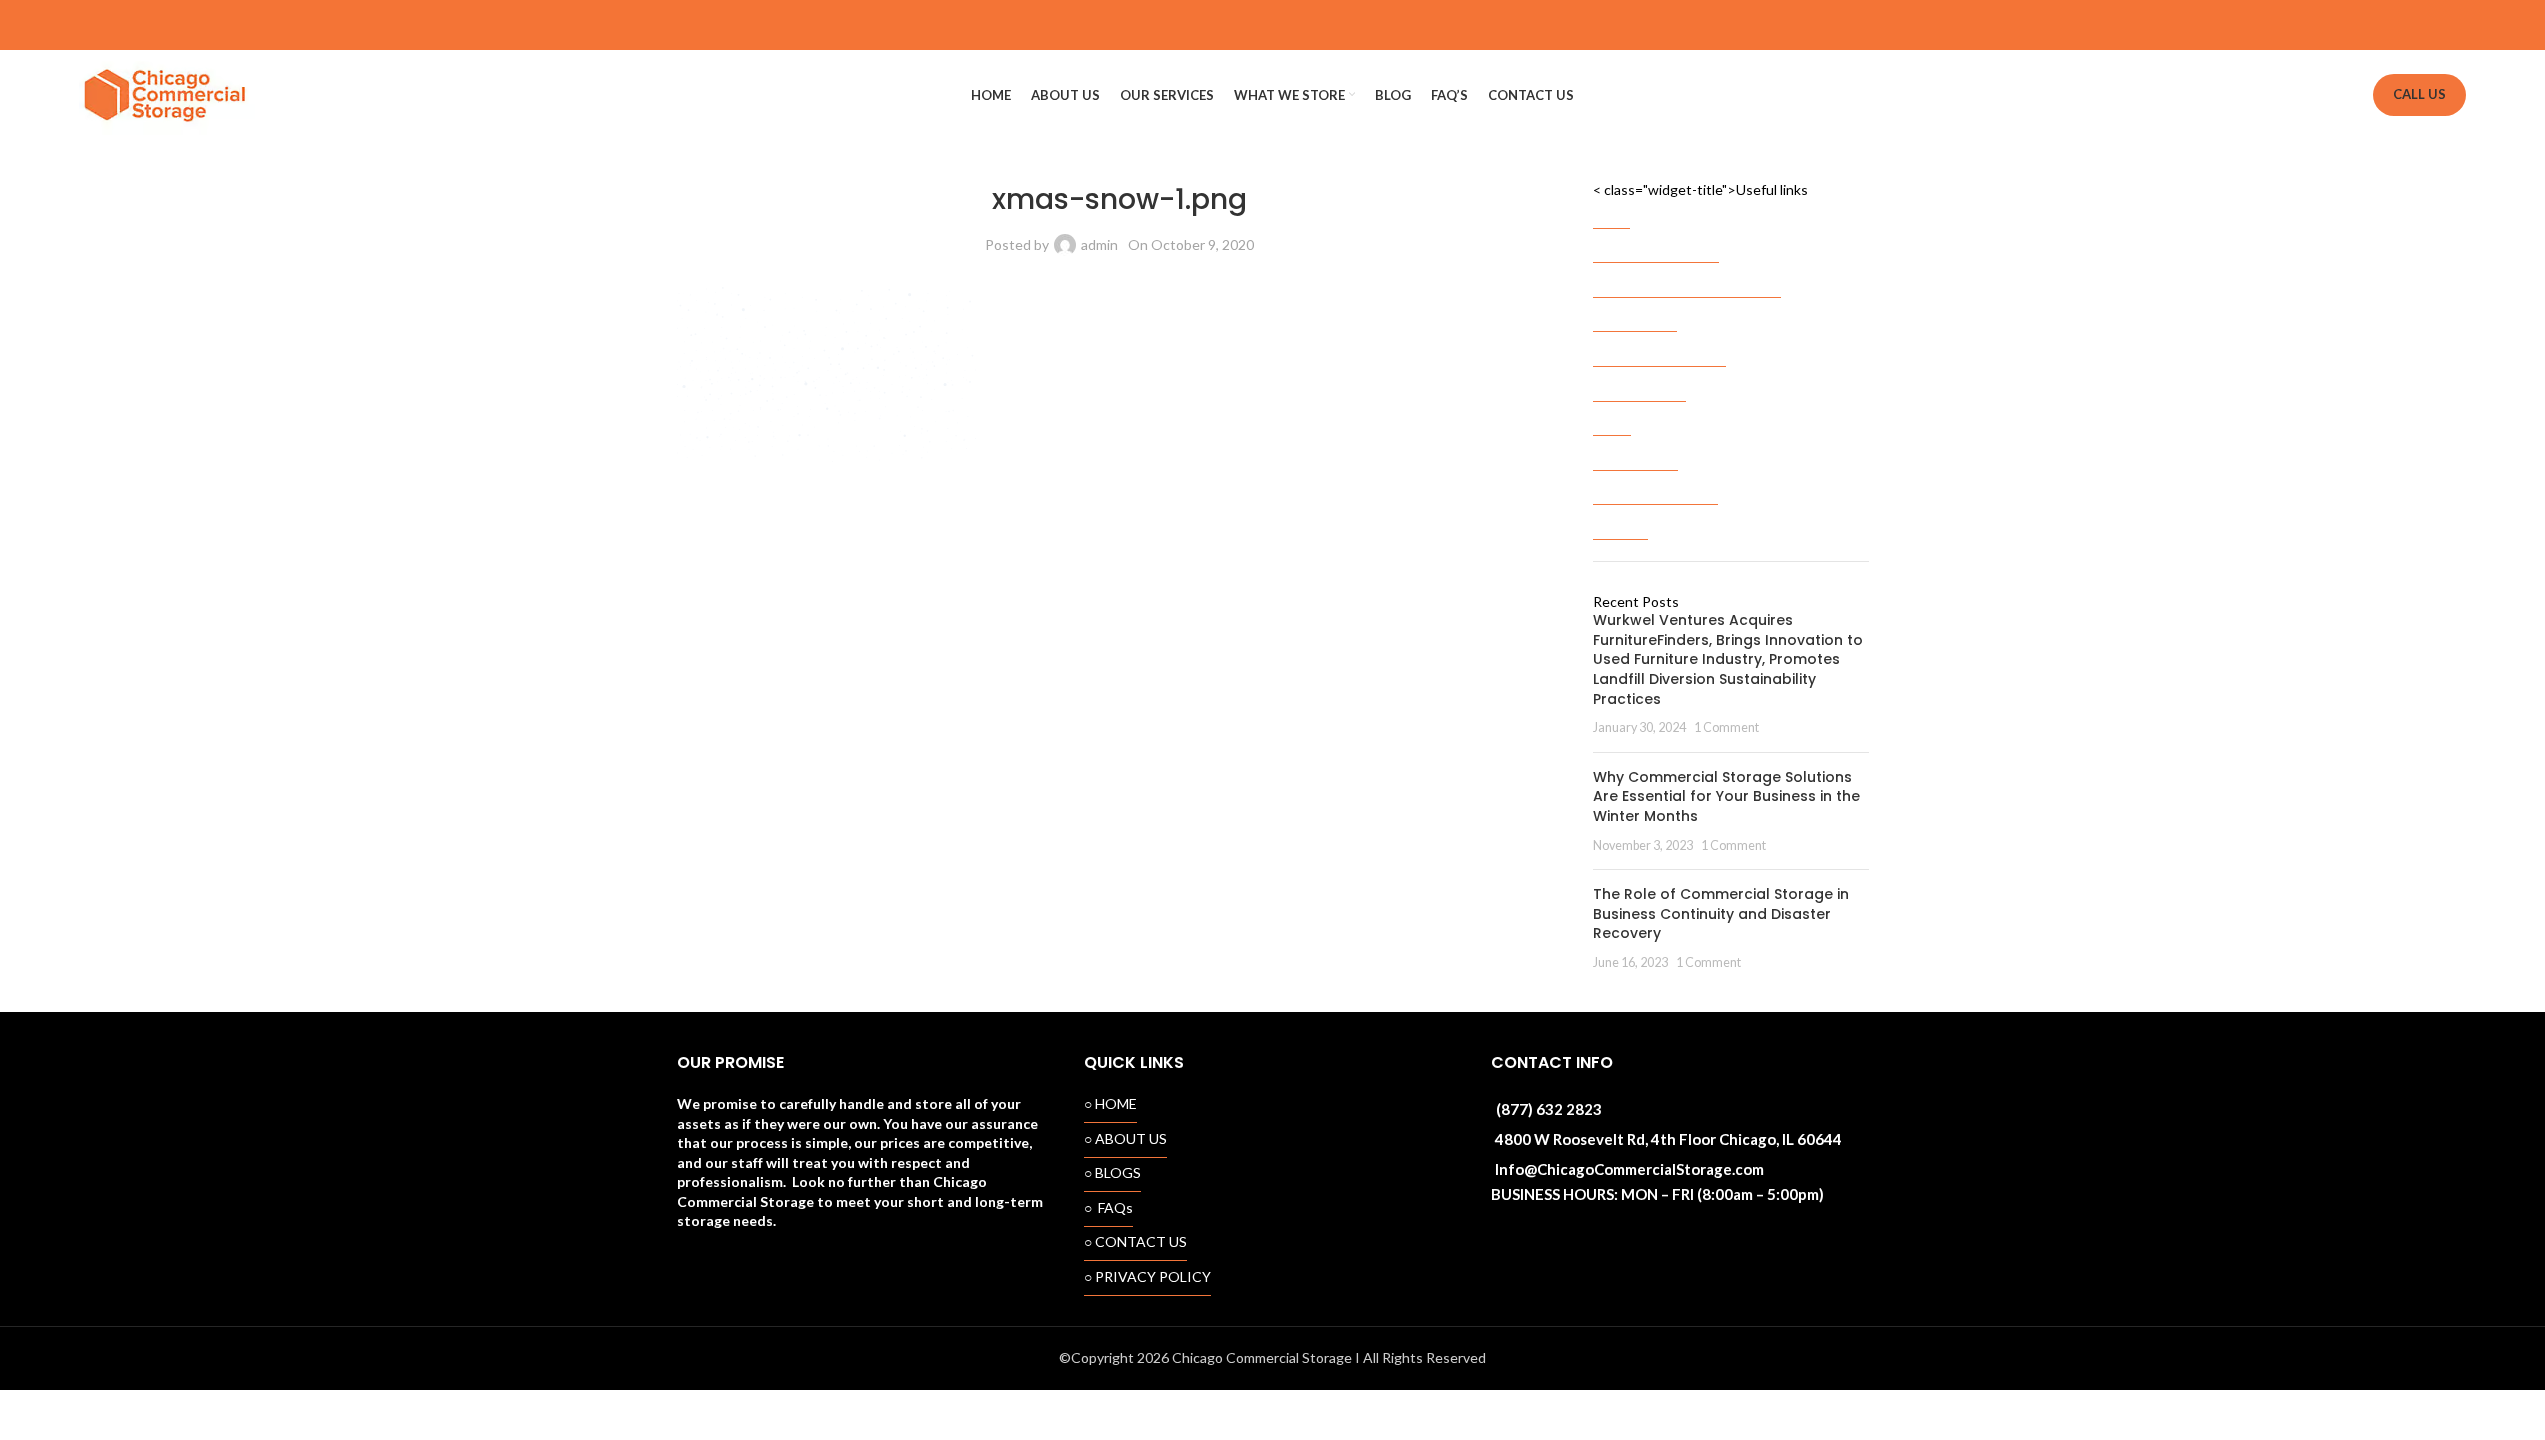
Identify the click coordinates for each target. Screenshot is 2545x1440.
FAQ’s (1612, 416)
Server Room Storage (1659, 347)
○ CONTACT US (1135, 1241)
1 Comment (1726, 727)
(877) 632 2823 (1549, 1109)
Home (1611, 209)
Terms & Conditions (1655, 485)
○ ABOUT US (1125, 1138)
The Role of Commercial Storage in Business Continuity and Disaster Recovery (1721, 913)
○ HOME (1110, 1103)
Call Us (2419, 94)
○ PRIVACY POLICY (1147, 1276)
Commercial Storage (1656, 243)
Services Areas (1639, 382)
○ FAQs (1108, 1207)
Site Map (1620, 520)
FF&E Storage (1635, 312)
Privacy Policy (1635, 451)
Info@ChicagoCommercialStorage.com (1629, 1169)
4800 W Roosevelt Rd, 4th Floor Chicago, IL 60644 (1668, 1139)
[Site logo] (167, 93)
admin (1099, 244)
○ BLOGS (1112, 1172)
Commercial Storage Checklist (1687, 278)
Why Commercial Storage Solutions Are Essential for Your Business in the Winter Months (1726, 796)
